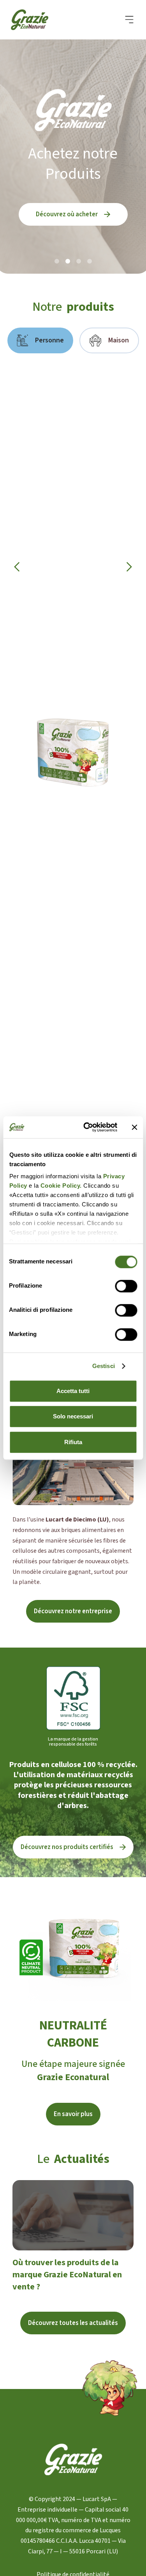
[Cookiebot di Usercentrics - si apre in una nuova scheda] (87, 1127)
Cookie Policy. (60, 1186)
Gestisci (104, 1366)
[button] (129, 20)
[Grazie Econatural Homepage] (34, 20)
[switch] (126, 1286)
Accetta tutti (73, 1391)
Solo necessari (73, 1416)
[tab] (40, 340)
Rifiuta (73, 1442)
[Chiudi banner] (134, 1127)
